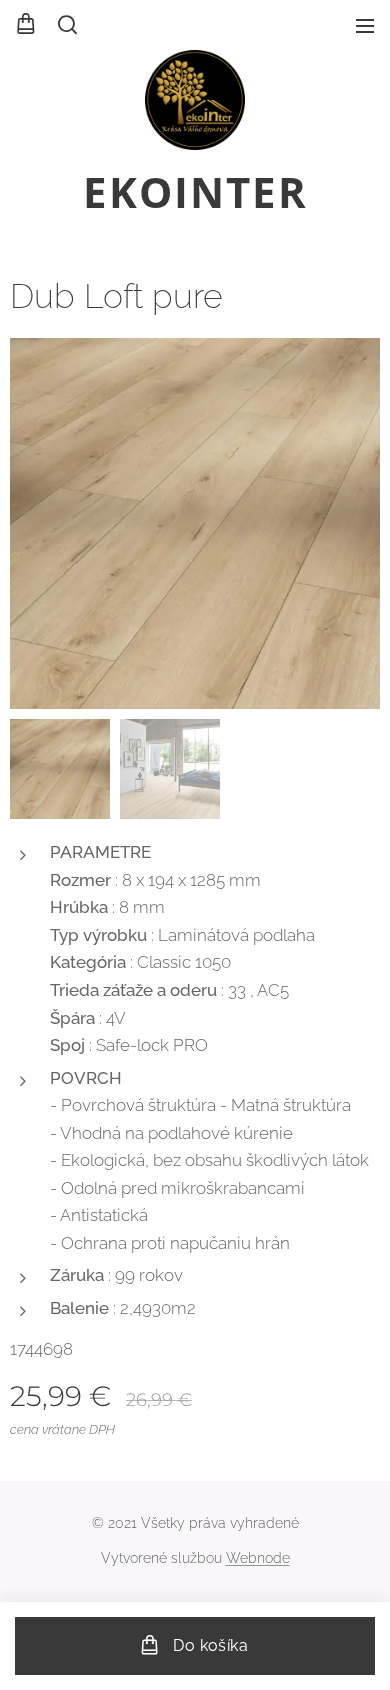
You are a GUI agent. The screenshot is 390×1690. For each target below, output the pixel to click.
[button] (66, 25)
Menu (365, 25)
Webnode (258, 1558)
